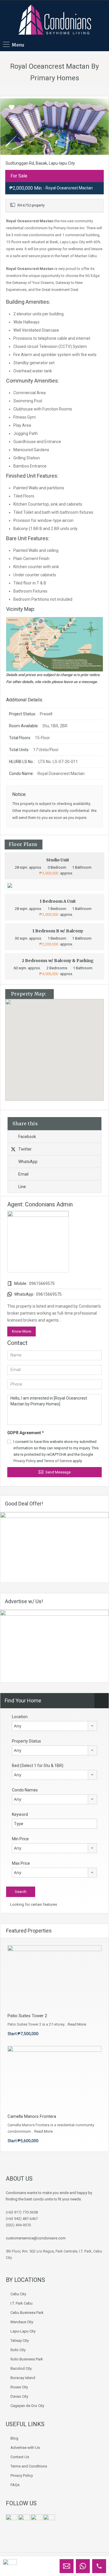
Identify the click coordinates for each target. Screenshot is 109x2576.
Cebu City (18, 2294)
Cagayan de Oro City (27, 2406)
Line (22, 1187)
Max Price (21, 1863)
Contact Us (20, 2457)
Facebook (27, 1137)
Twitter (25, 1149)
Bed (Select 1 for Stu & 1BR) (38, 1766)
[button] (61, 1050)
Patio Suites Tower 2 (27, 2016)
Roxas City (19, 2387)
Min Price (20, 1839)
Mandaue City (22, 2322)
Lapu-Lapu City (23, 2331)
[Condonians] (55, 20)
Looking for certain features (33, 1904)
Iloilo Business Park (27, 2359)
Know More (22, 1331)
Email (23, 1174)
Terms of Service (58, 1461)
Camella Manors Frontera (32, 2116)
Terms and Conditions (29, 2466)
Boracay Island (23, 2378)
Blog (14, 2438)
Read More (77, 2024)
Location (20, 1717)
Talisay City (20, 2341)
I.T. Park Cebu (22, 2303)
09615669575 (42, 1283)
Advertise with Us (25, 2448)
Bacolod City (21, 2368)
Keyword (20, 1814)
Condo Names (25, 1790)
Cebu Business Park (27, 2313)
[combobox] (54, 1726)
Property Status (26, 1741)
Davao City (19, 2396)
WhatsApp (28, 1162)
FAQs (15, 2485)
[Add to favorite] (12, 109)
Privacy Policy (25, 1461)
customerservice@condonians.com (36, 2238)
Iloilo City (18, 2350)
